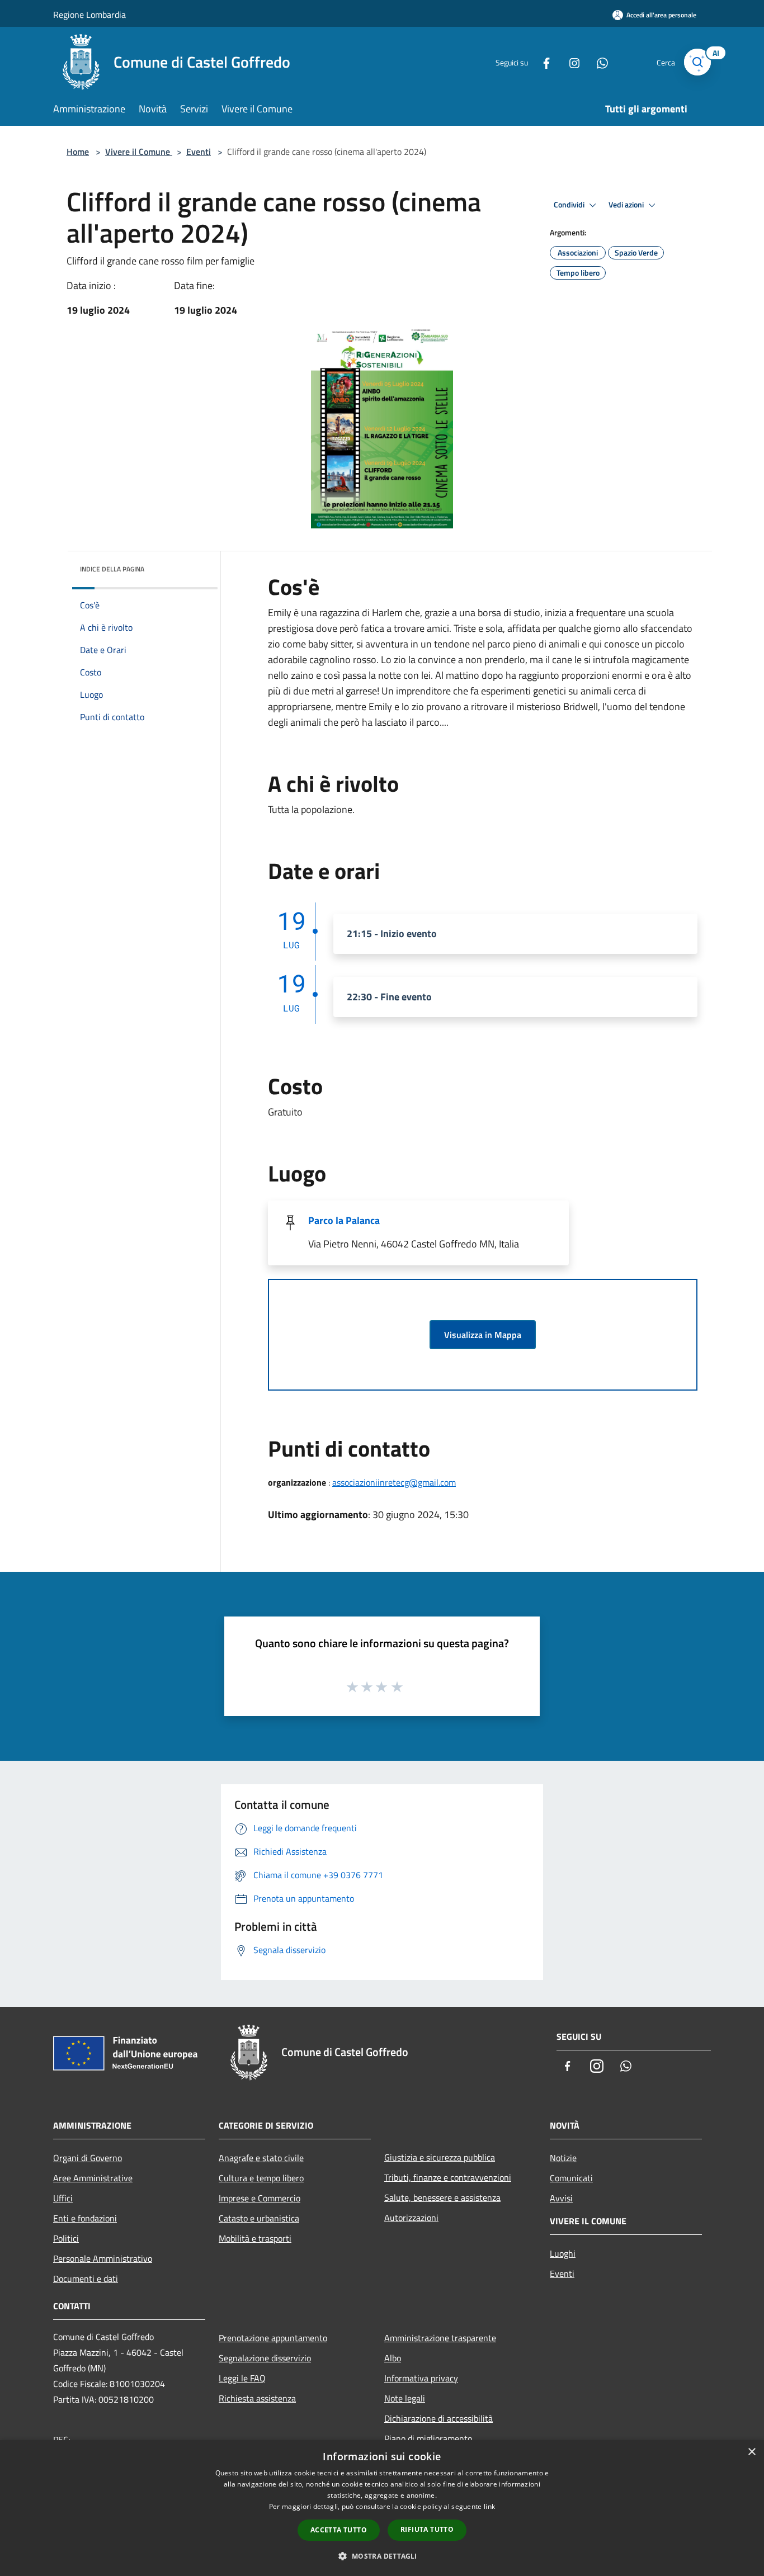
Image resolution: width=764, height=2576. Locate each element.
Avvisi (561, 2198)
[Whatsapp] (598, 62)
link (489, 2506)
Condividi (570, 205)
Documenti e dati (86, 2279)
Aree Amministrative (93, 2178)
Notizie (563, 2158)
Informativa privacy (421, 2378)
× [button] (751, 2452)
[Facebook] (542, 62)
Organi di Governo (88, 2158)
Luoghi (563, 2253)
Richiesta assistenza (257, 2398)
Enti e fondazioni (85, 2218)
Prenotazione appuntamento (273, 2338)
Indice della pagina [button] (112, 569)
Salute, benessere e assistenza (442, 2197)
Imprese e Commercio (260, 2198)
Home (78, 152)
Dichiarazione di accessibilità (438, 2418)
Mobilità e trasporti (255, 2238)
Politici (66, 2238)
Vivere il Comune (139, 152)
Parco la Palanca (344, 1220)
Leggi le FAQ (242, 2378)
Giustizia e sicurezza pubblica (440, 2157)
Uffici (63, 2198)
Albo (393, 2358)
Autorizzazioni (411, 2218)
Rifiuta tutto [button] (427, 2529)
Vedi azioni (627, 205)
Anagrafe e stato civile (261, 2158)
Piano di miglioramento (428, 2438)
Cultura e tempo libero (261, 2178)
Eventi (199, 152)
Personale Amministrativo (103, 2258)
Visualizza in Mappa (483, 1335)
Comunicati (571, 2178)
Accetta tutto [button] (339, 2530)
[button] (382, 2556)
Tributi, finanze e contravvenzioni (448, 2177)
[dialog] (382, 2508)
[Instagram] (570, 62)
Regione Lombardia (89, 15)
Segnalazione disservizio (265, 2358)
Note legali (405, 2398)
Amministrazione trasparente (440, 2338)
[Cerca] (697, 62)
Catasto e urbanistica (259, 2218)
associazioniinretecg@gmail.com (394, 1482)
